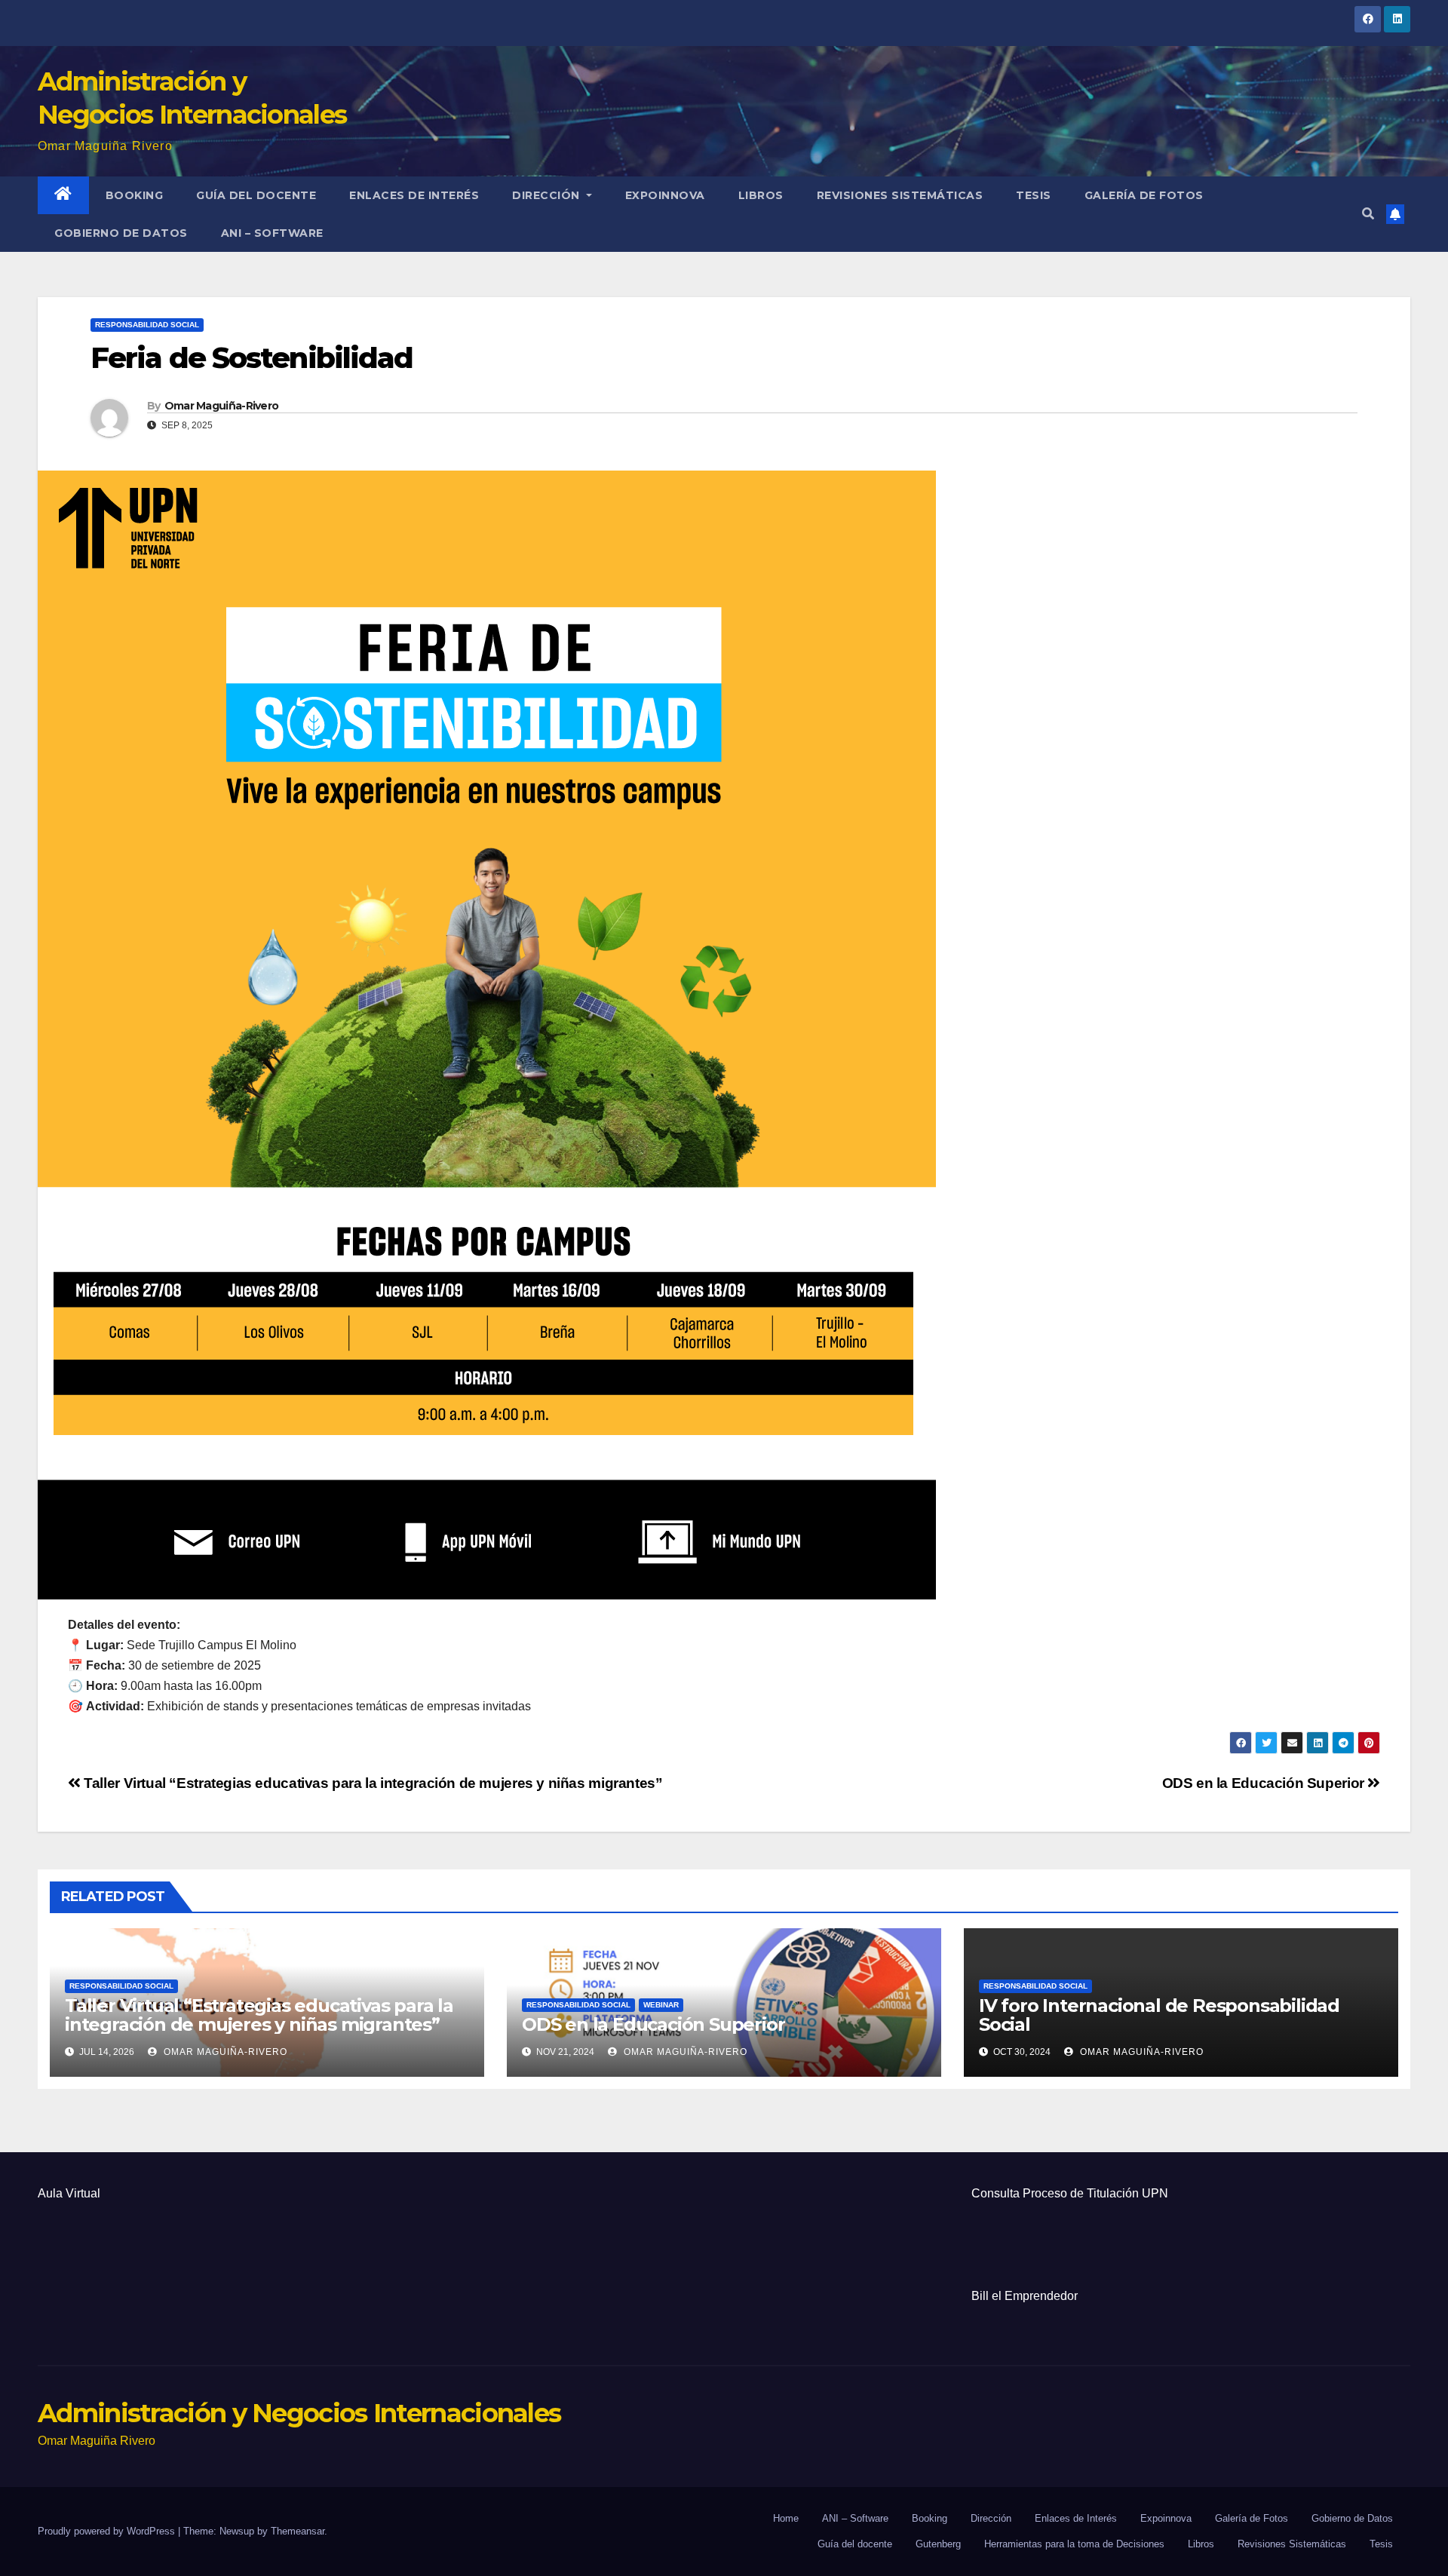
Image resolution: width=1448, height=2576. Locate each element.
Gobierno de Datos (121, 233)
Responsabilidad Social (147, 325)
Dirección (548, 195)
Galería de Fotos (1144, 195)
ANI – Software (272, 233)
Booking (135, 195)
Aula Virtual (69, 2193)
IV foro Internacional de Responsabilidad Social (1159, 2015)
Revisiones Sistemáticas (900, 195)
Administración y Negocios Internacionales (299, 2413)
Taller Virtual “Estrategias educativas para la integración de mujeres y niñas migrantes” (371, 1783)
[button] (1368, 214)
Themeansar (298, 2531)
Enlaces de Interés (414, 195)
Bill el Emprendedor (1025, 2296)
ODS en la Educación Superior (1265, 1783)
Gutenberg (938, 2544)
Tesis (1034, 195)
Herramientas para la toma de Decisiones (1074, 2544)
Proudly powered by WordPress (108, 2531)
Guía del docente (256, 195)
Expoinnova (665, 195)
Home (786, 2518)
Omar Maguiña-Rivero (222, 406)
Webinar (661, 2005)
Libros (761, 195)
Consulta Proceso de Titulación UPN (1070, 2193)
